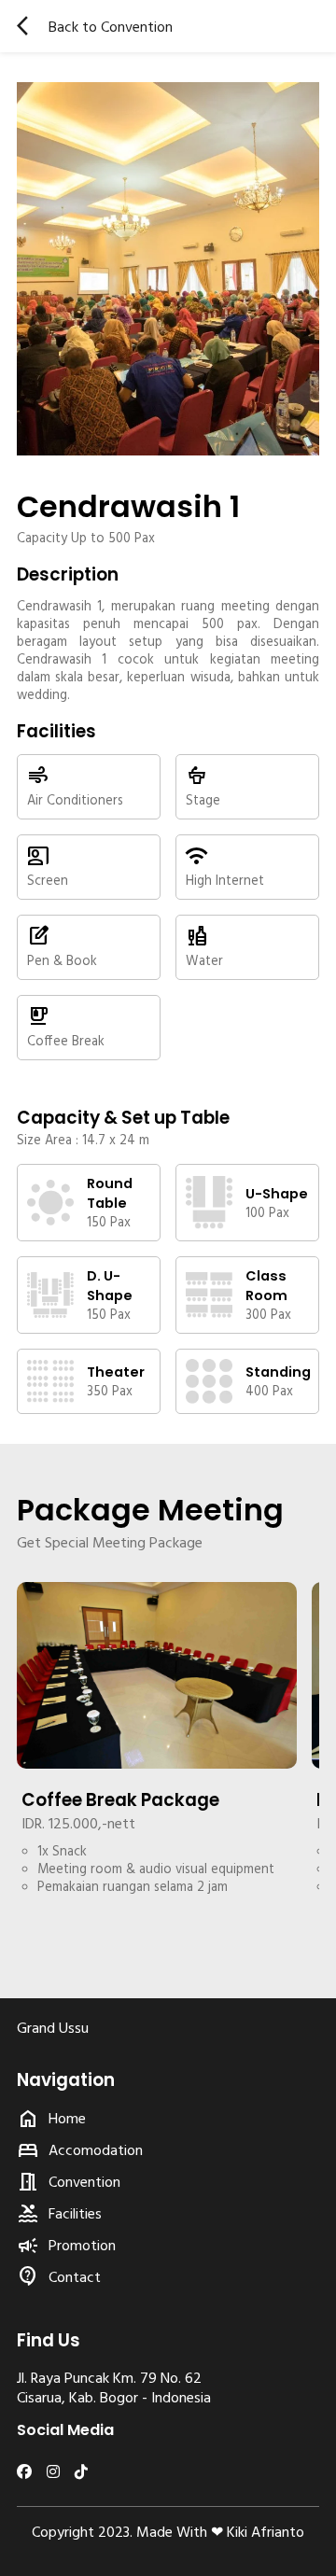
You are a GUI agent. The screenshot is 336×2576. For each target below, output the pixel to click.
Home (67, 2118)
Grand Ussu (53, 2027)
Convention (84, 2181)
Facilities (75, 2213)
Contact (75, 2276)
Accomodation (96, 2149)
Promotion (82, 2245)
